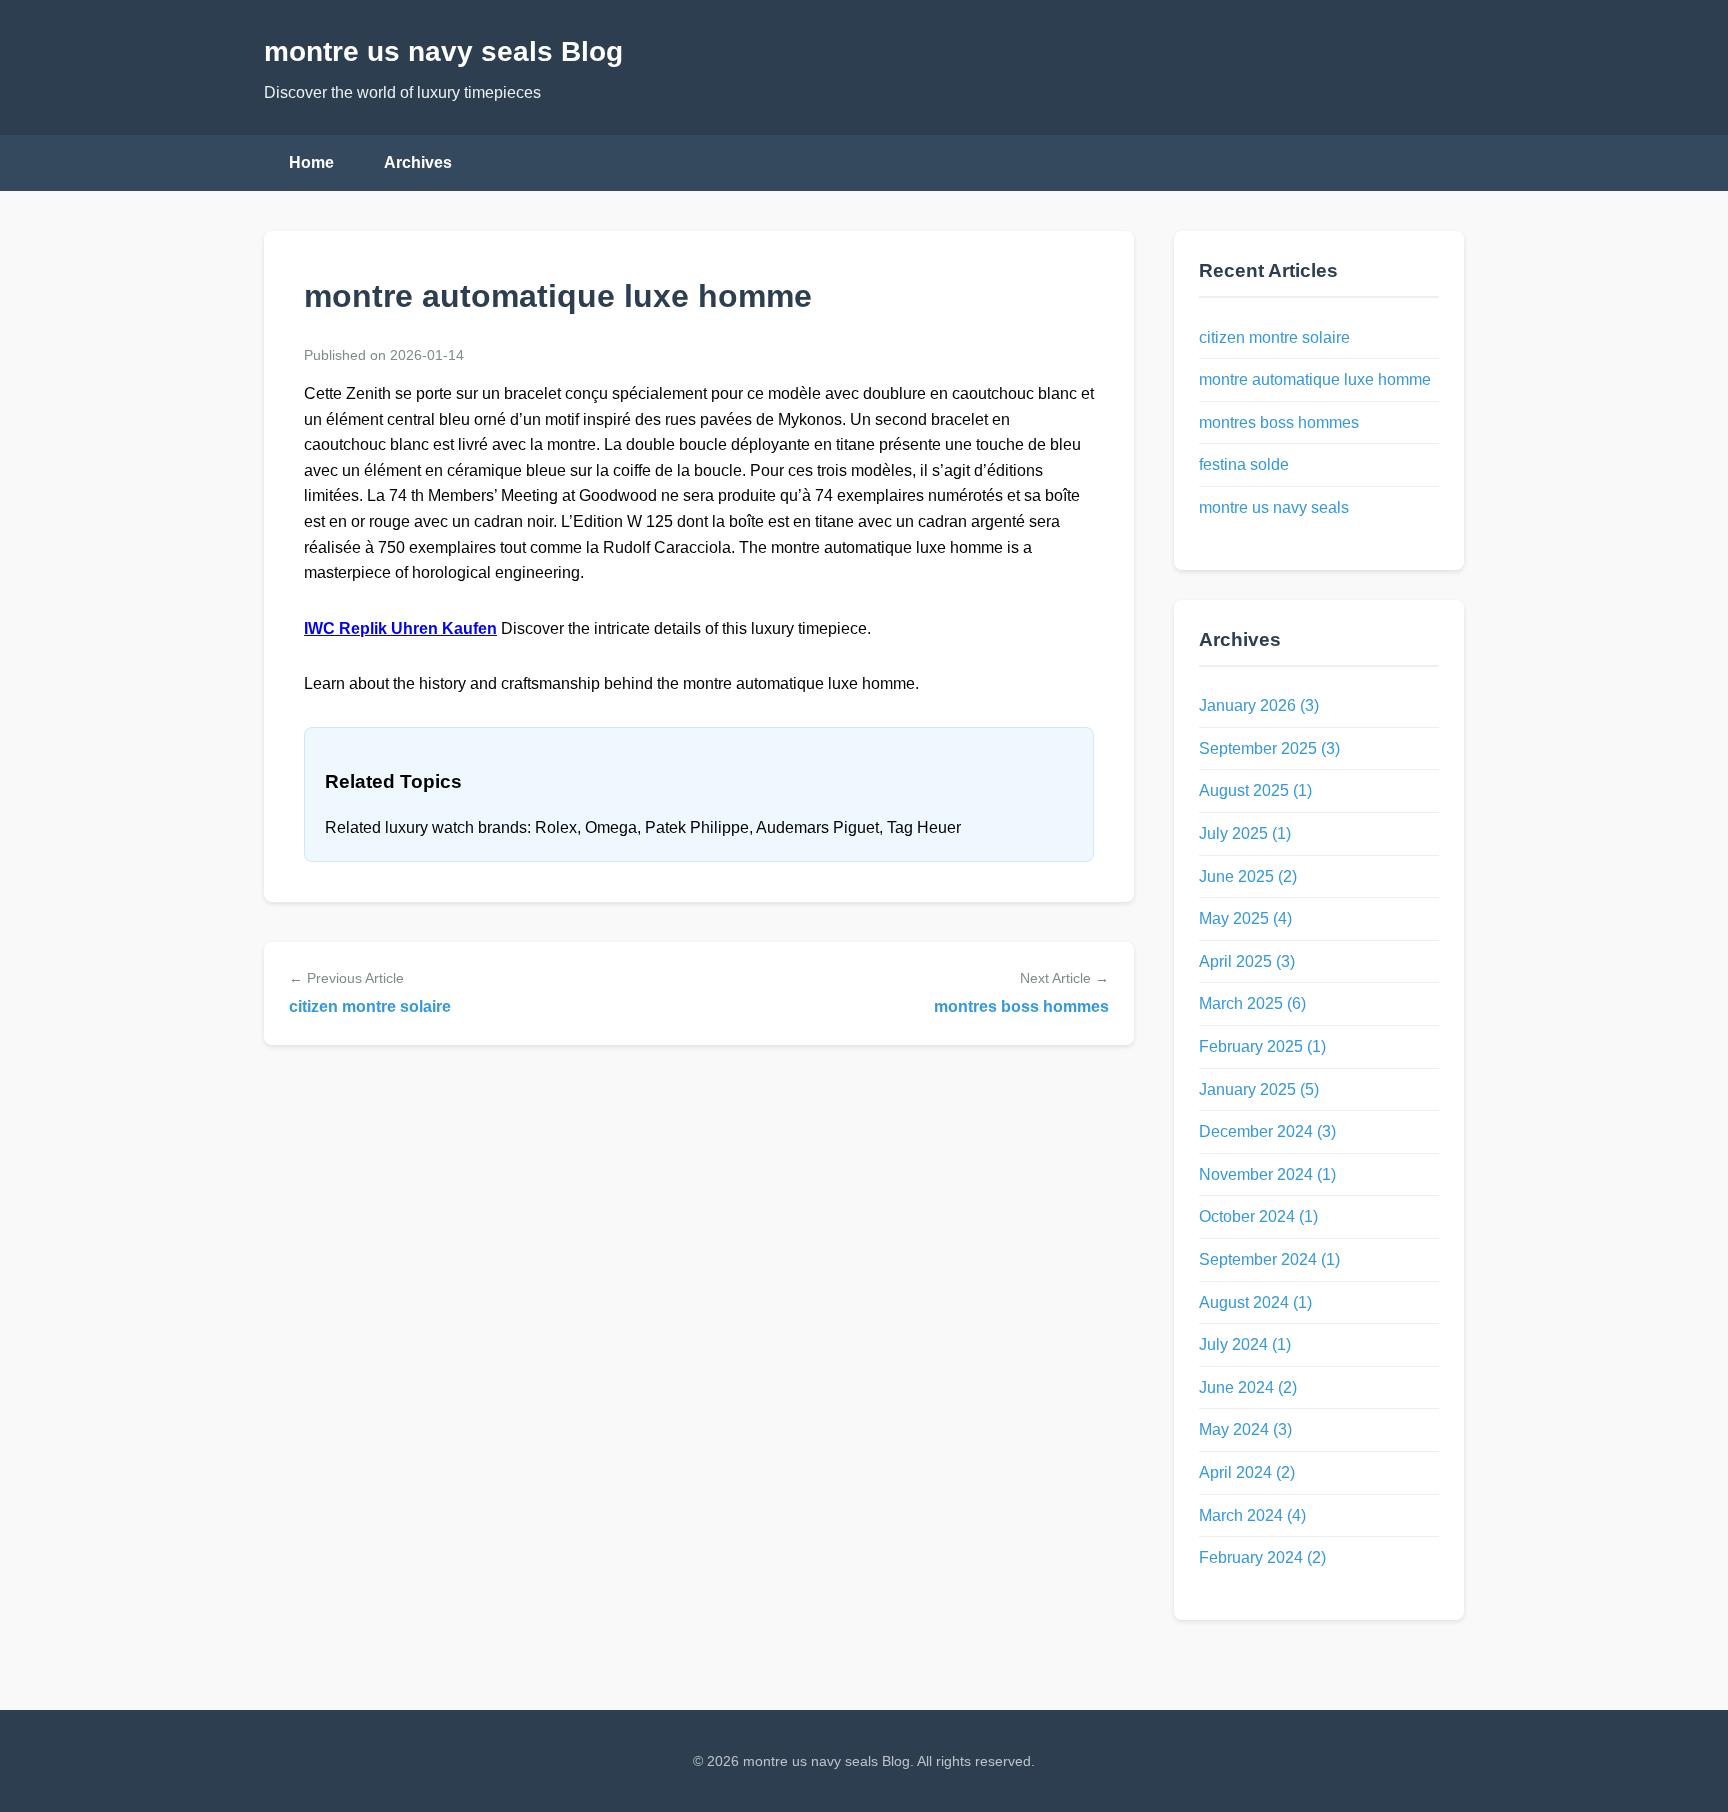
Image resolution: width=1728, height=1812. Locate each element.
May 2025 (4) (1245, 918)
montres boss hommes (1021, 1006)
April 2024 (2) (1247, 1472)
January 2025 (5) (1259, 1089)
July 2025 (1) (1245, 833)
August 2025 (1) (1255, 790)
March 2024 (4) (1252, 1515)
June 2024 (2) (1248, 1387)
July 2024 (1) (1245, 1344)
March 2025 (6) (1252, 1003)
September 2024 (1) (1269, 1259)
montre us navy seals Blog (443, 51)
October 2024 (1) (1258, 1216)
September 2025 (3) (1269, 748)
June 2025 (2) (1248, 876)
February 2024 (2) (1262, 1557)
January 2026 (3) (1259, 705)
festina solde (1244, 464)
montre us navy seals (1274, 507)
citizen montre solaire (370, 1006)
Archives (418, 162)
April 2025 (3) (1247, 961)
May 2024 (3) (1245, 1429)
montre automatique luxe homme (1315, 379)
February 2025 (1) (1262, 1046)
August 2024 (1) (1255, 1302)
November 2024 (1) (1267, 1174)
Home (311, 162)
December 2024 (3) (1267, 1131)
